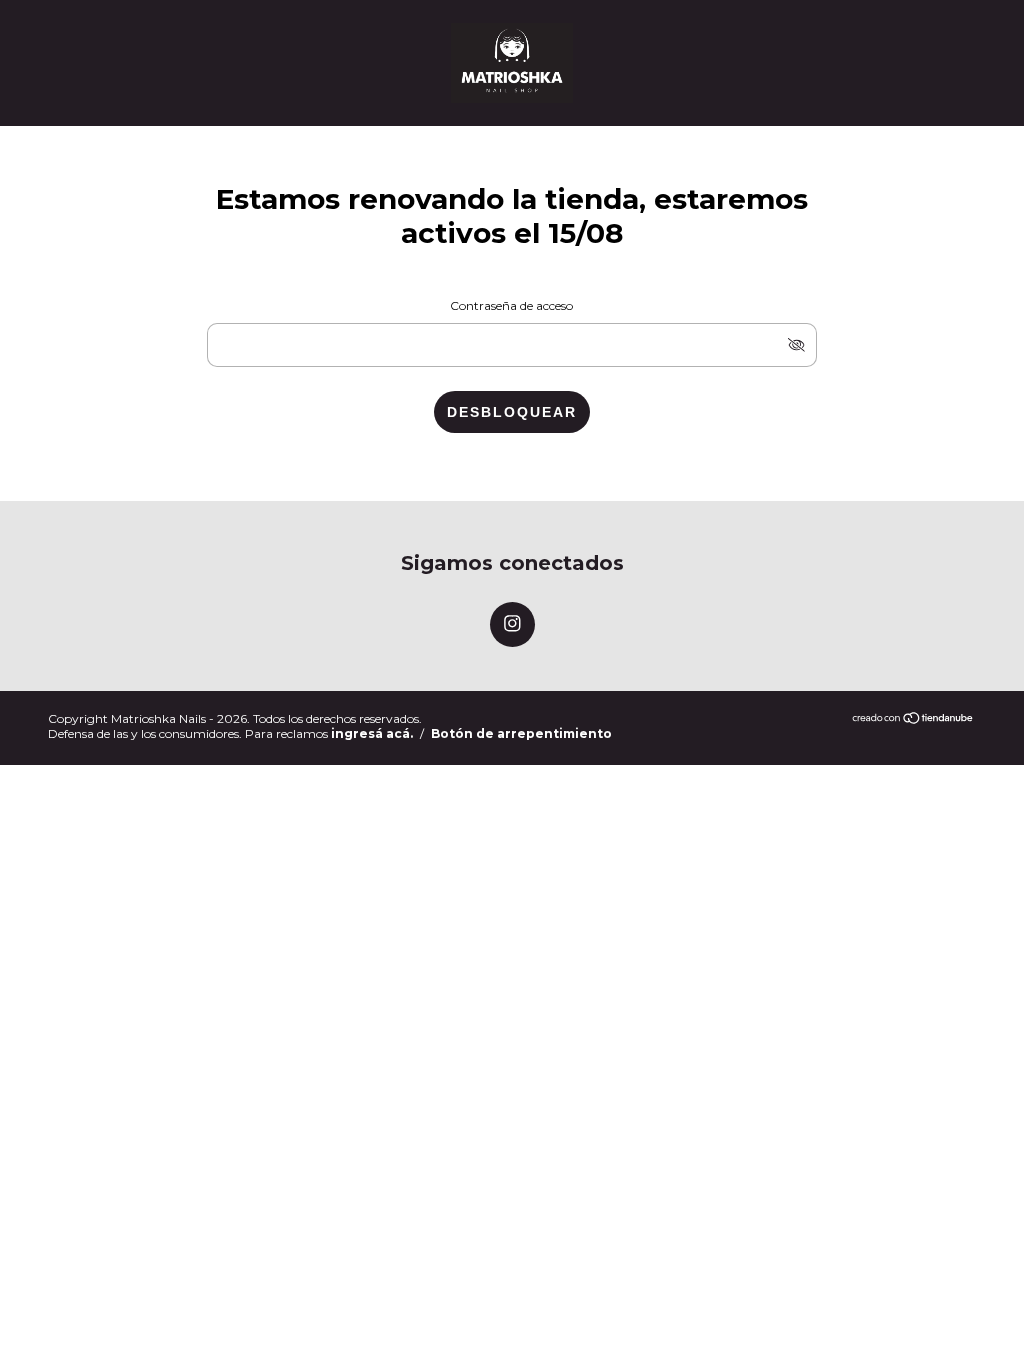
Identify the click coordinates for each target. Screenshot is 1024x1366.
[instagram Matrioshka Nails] (512, 624)
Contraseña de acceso (511, 305)
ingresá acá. (372, 733)
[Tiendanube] (913, 719)
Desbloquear (512, 412)
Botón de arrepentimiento (521, 733)
